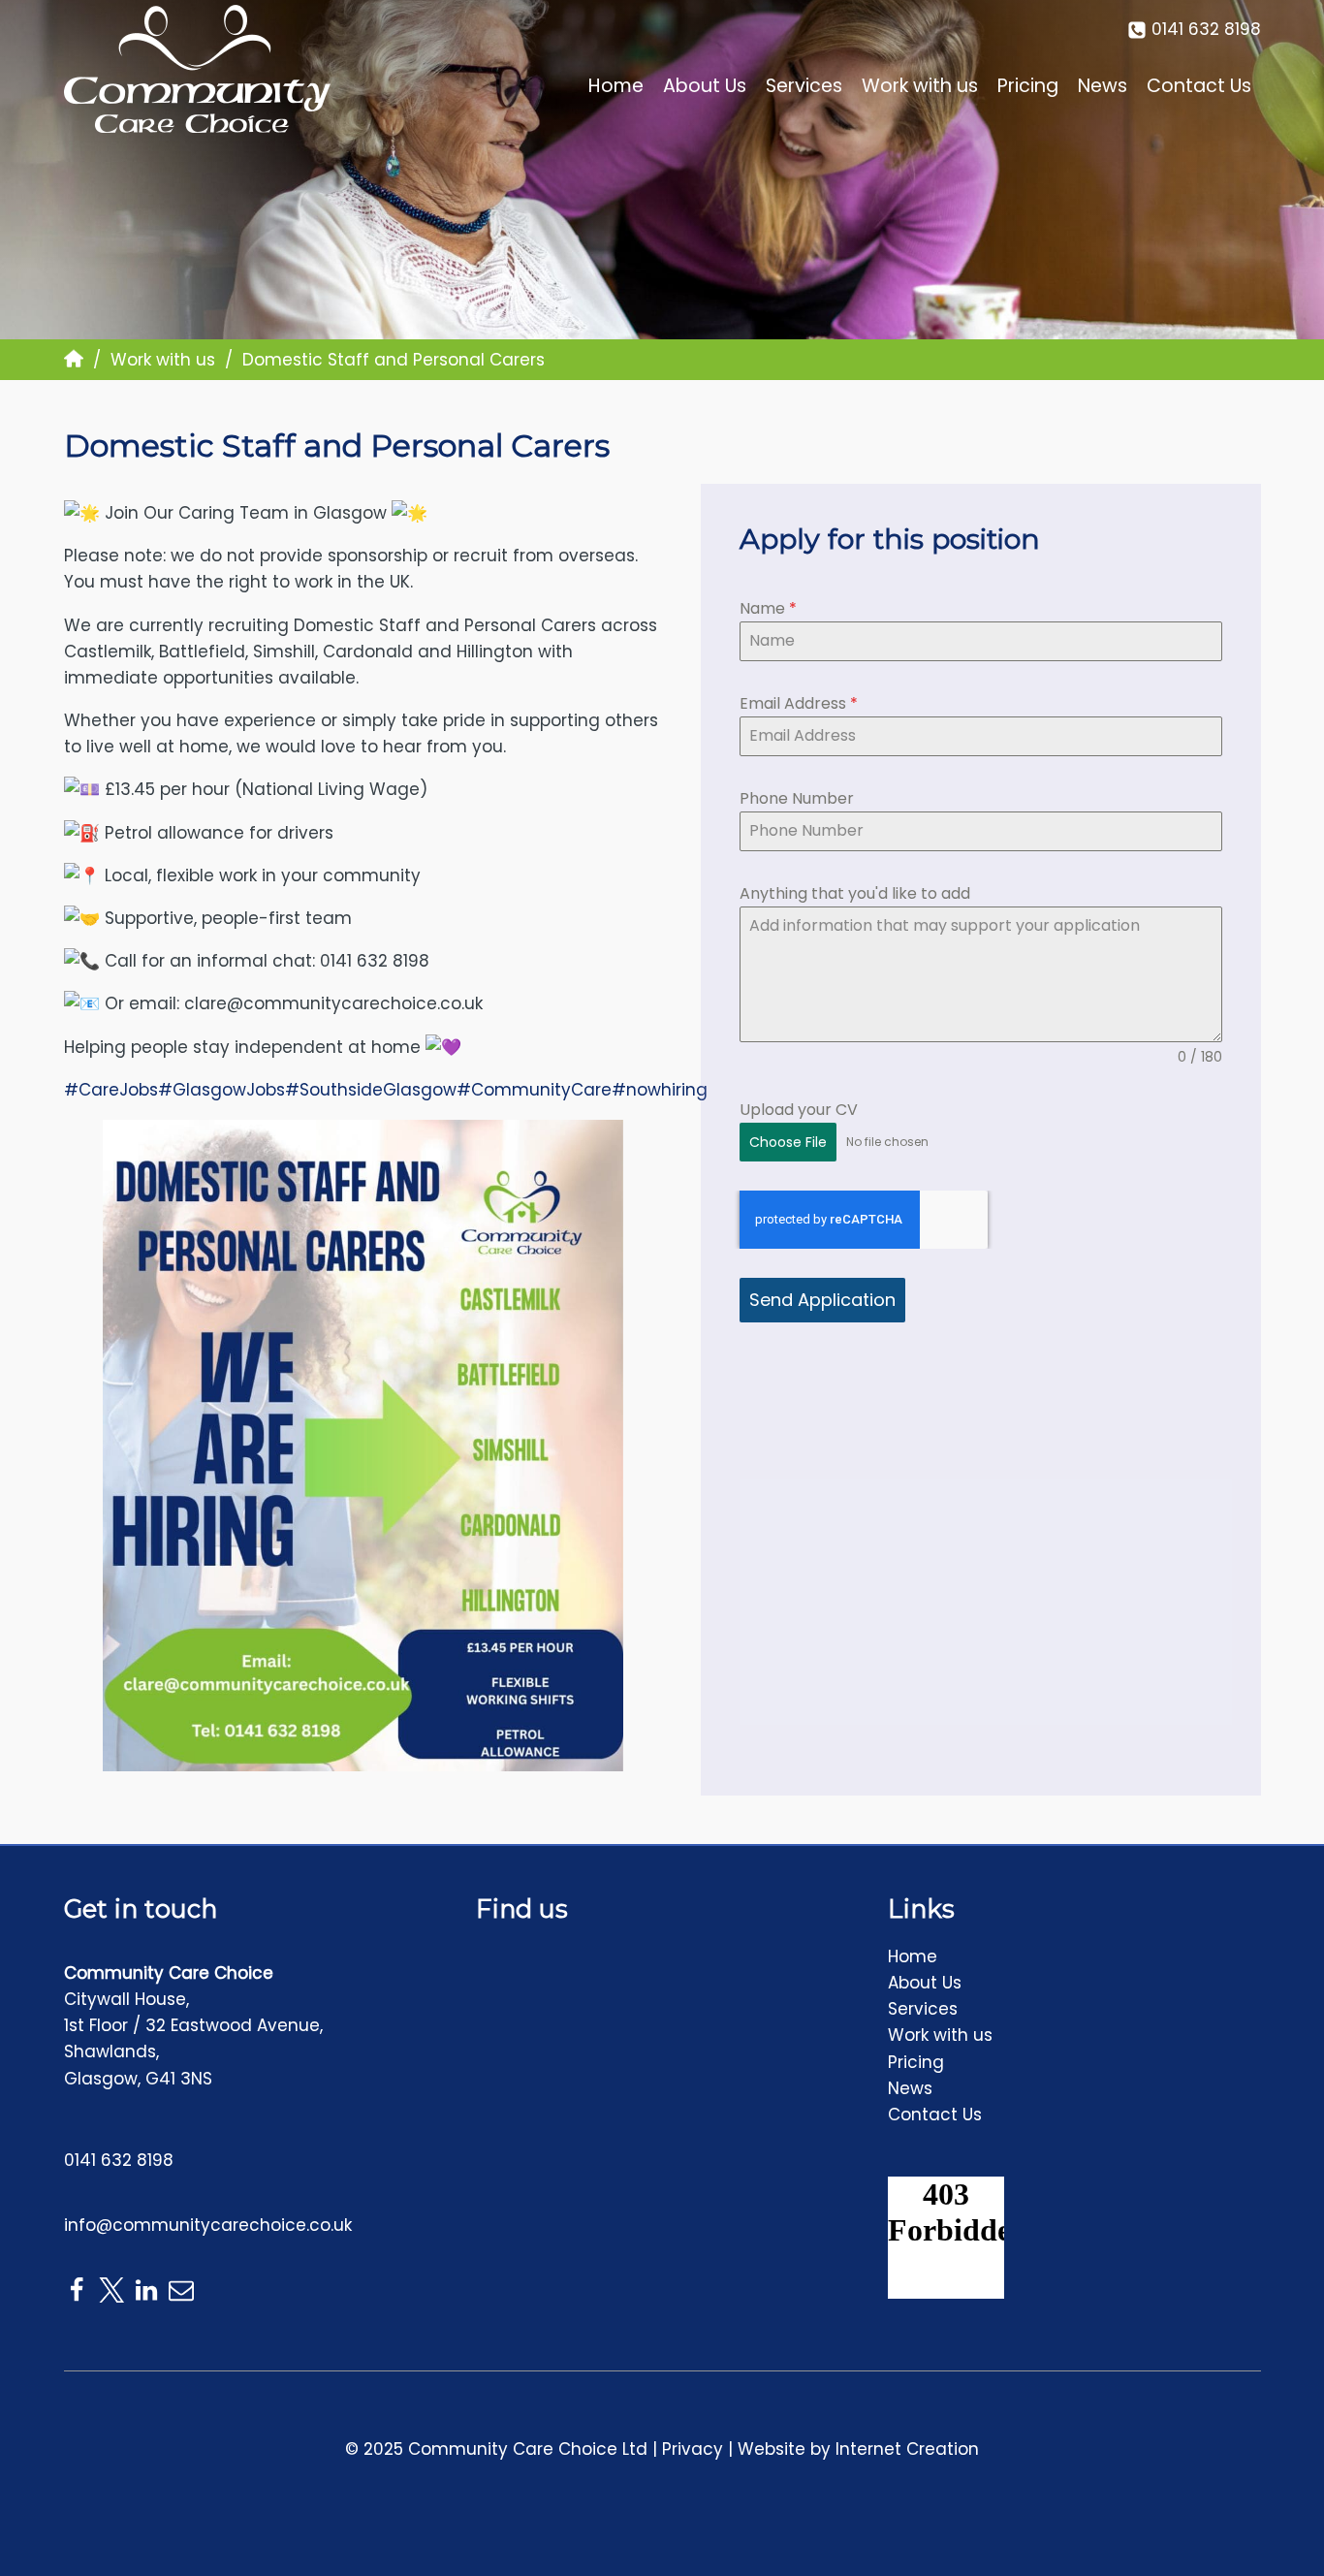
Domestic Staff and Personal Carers (337, 445)
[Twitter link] (111, 2290)
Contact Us (1199, 86)
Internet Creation (907, 2449)
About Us (705, 86)
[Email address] (181, 2290)
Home (616, 86)
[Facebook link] (77, 2290)
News (1103, 86)
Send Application (822, 1300)
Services (804, 86)
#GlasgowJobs (221, 1090)
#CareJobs (111, 1090)
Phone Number (797, 798)
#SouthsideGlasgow (371, 1090)
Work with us (920, 86)
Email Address (799, 703)
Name (768, 608)
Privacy (693, 2449)
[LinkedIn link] (146, 2290)
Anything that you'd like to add (855, 893)
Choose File (788, 1142)
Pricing (1028, 86)
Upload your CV (799, 1110)
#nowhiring (660, 1090)
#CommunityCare (534, 1090)
